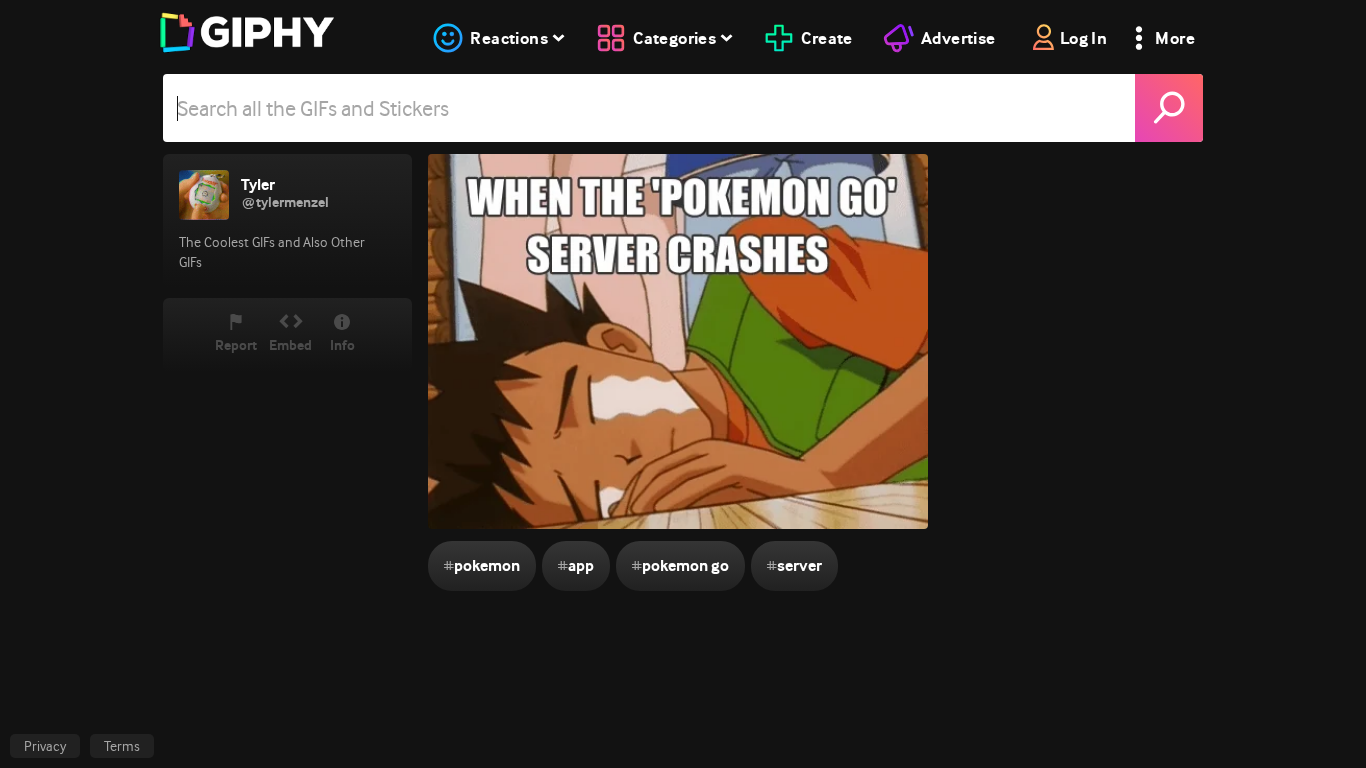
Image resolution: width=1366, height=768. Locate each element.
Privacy (45, 746)
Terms (122, 746)
